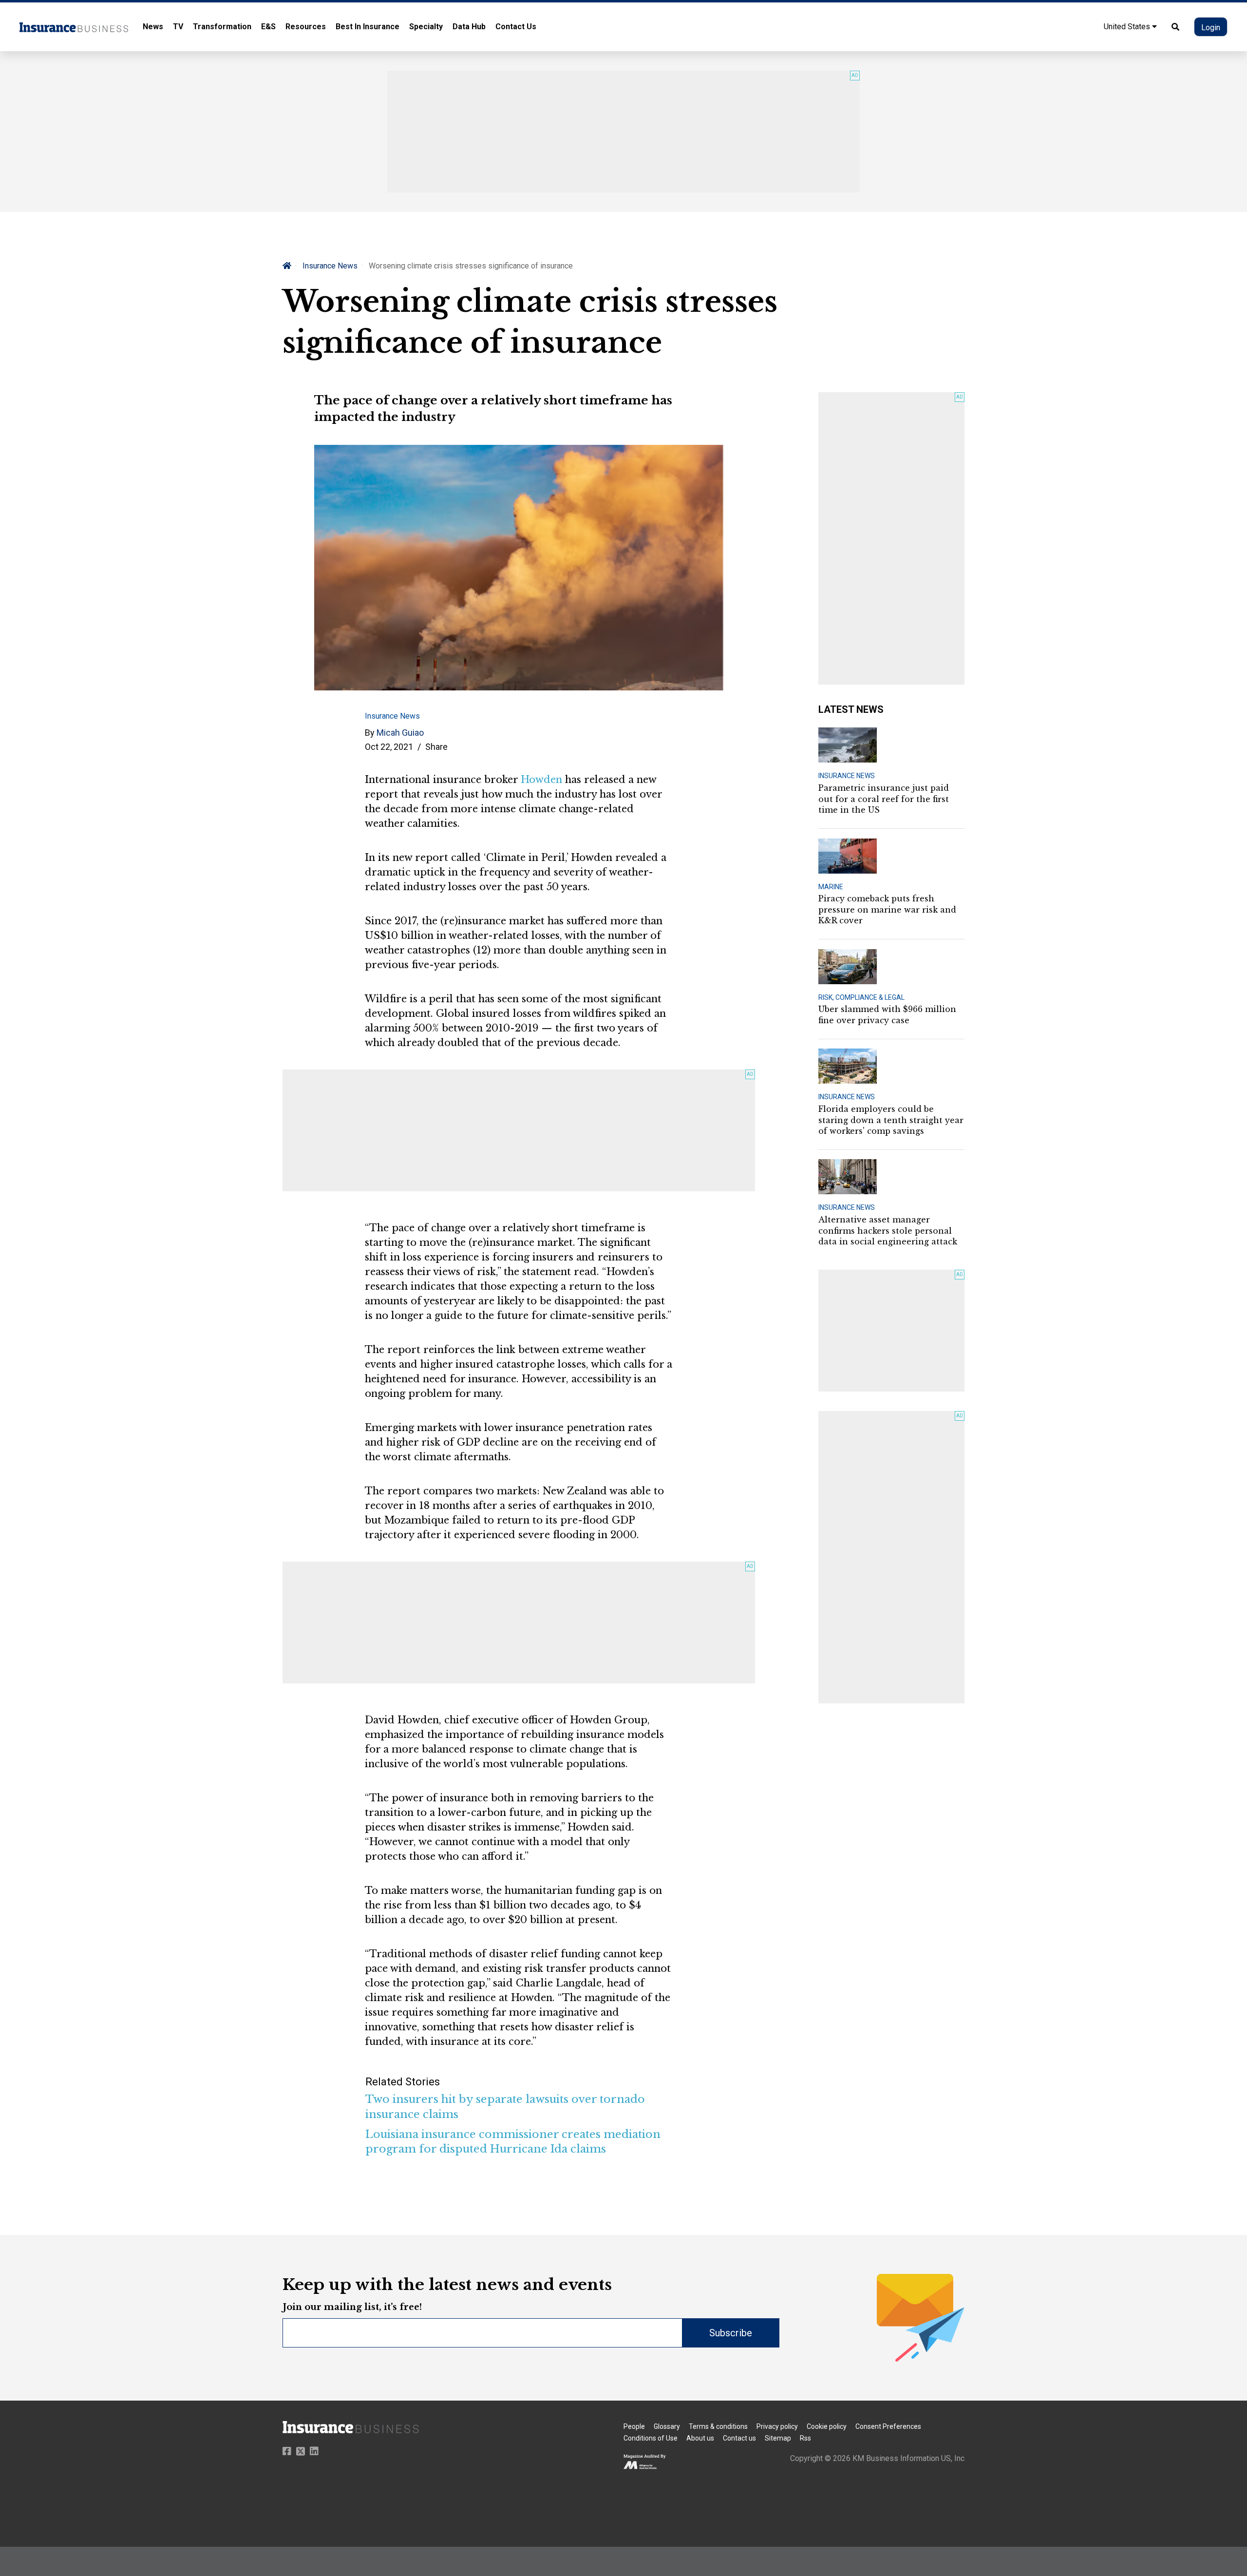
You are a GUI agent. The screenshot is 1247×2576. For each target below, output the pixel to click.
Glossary (667, 2426)
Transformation (222, 27)
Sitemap (778, 2438)
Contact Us (516, 27)
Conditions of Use (651, 2438)
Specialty (426, 27)
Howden (541, 780)
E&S (268, 27)
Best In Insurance (368, 27)
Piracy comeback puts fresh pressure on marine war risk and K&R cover (887, 909)
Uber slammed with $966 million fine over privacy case (887, 1014)
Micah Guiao (400, 733)
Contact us (739, 2438)
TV (178, 27)
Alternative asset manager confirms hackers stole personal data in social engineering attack (888, 1231)
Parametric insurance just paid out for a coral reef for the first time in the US (884, 799)
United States (1128, 27)
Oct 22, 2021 (389, 747)
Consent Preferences (888, 2426)
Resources (306, 27)
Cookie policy (827, 2426)
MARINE (831, 887)
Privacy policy (777, 2426)
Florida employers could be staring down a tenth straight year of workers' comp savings (891, 1120)
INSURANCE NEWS (847, 776)
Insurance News (330, 266)
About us (700, 2438)
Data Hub (469, 27)
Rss (805, 2438)
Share (436, 747)
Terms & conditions (718, 2426)
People (634, 2426)
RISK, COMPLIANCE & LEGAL (861, 997)
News (153, 27)
